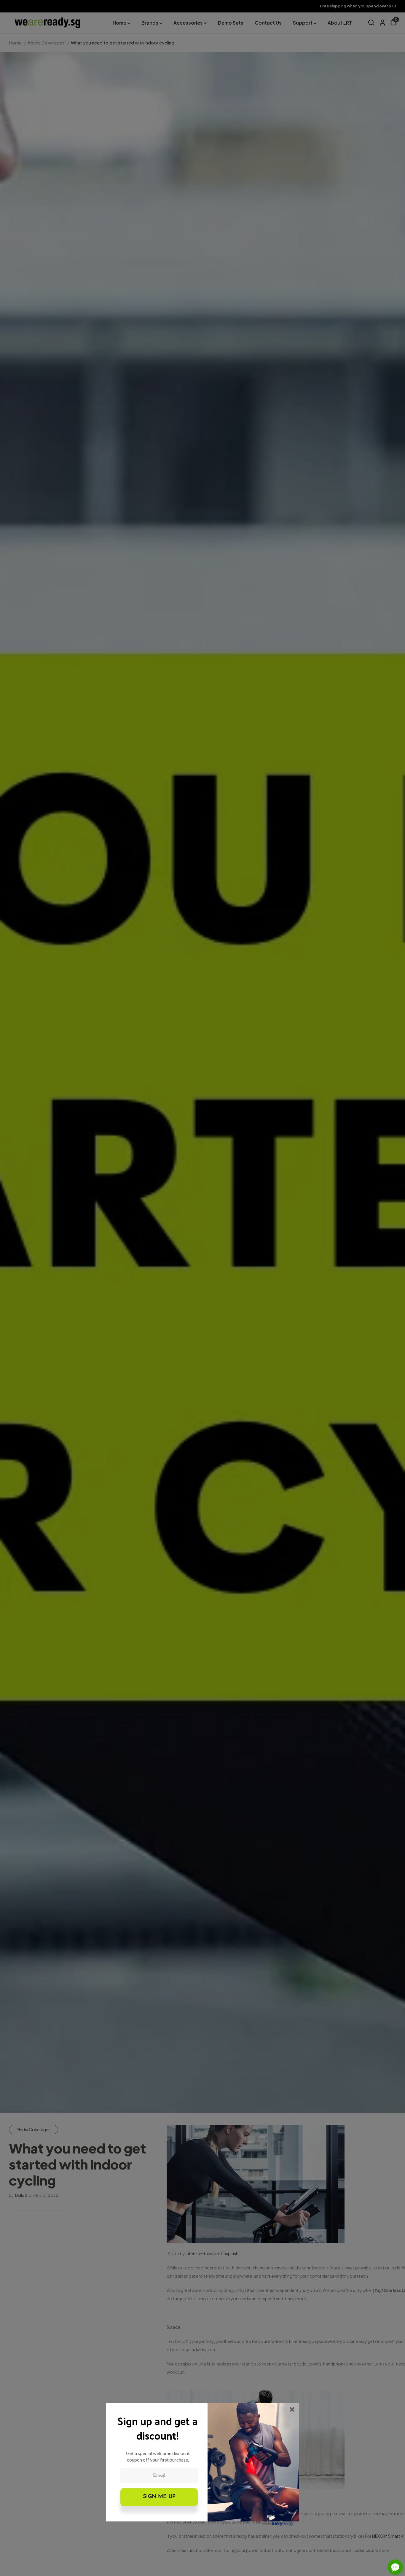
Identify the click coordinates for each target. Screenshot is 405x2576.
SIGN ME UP (159, 2497)
